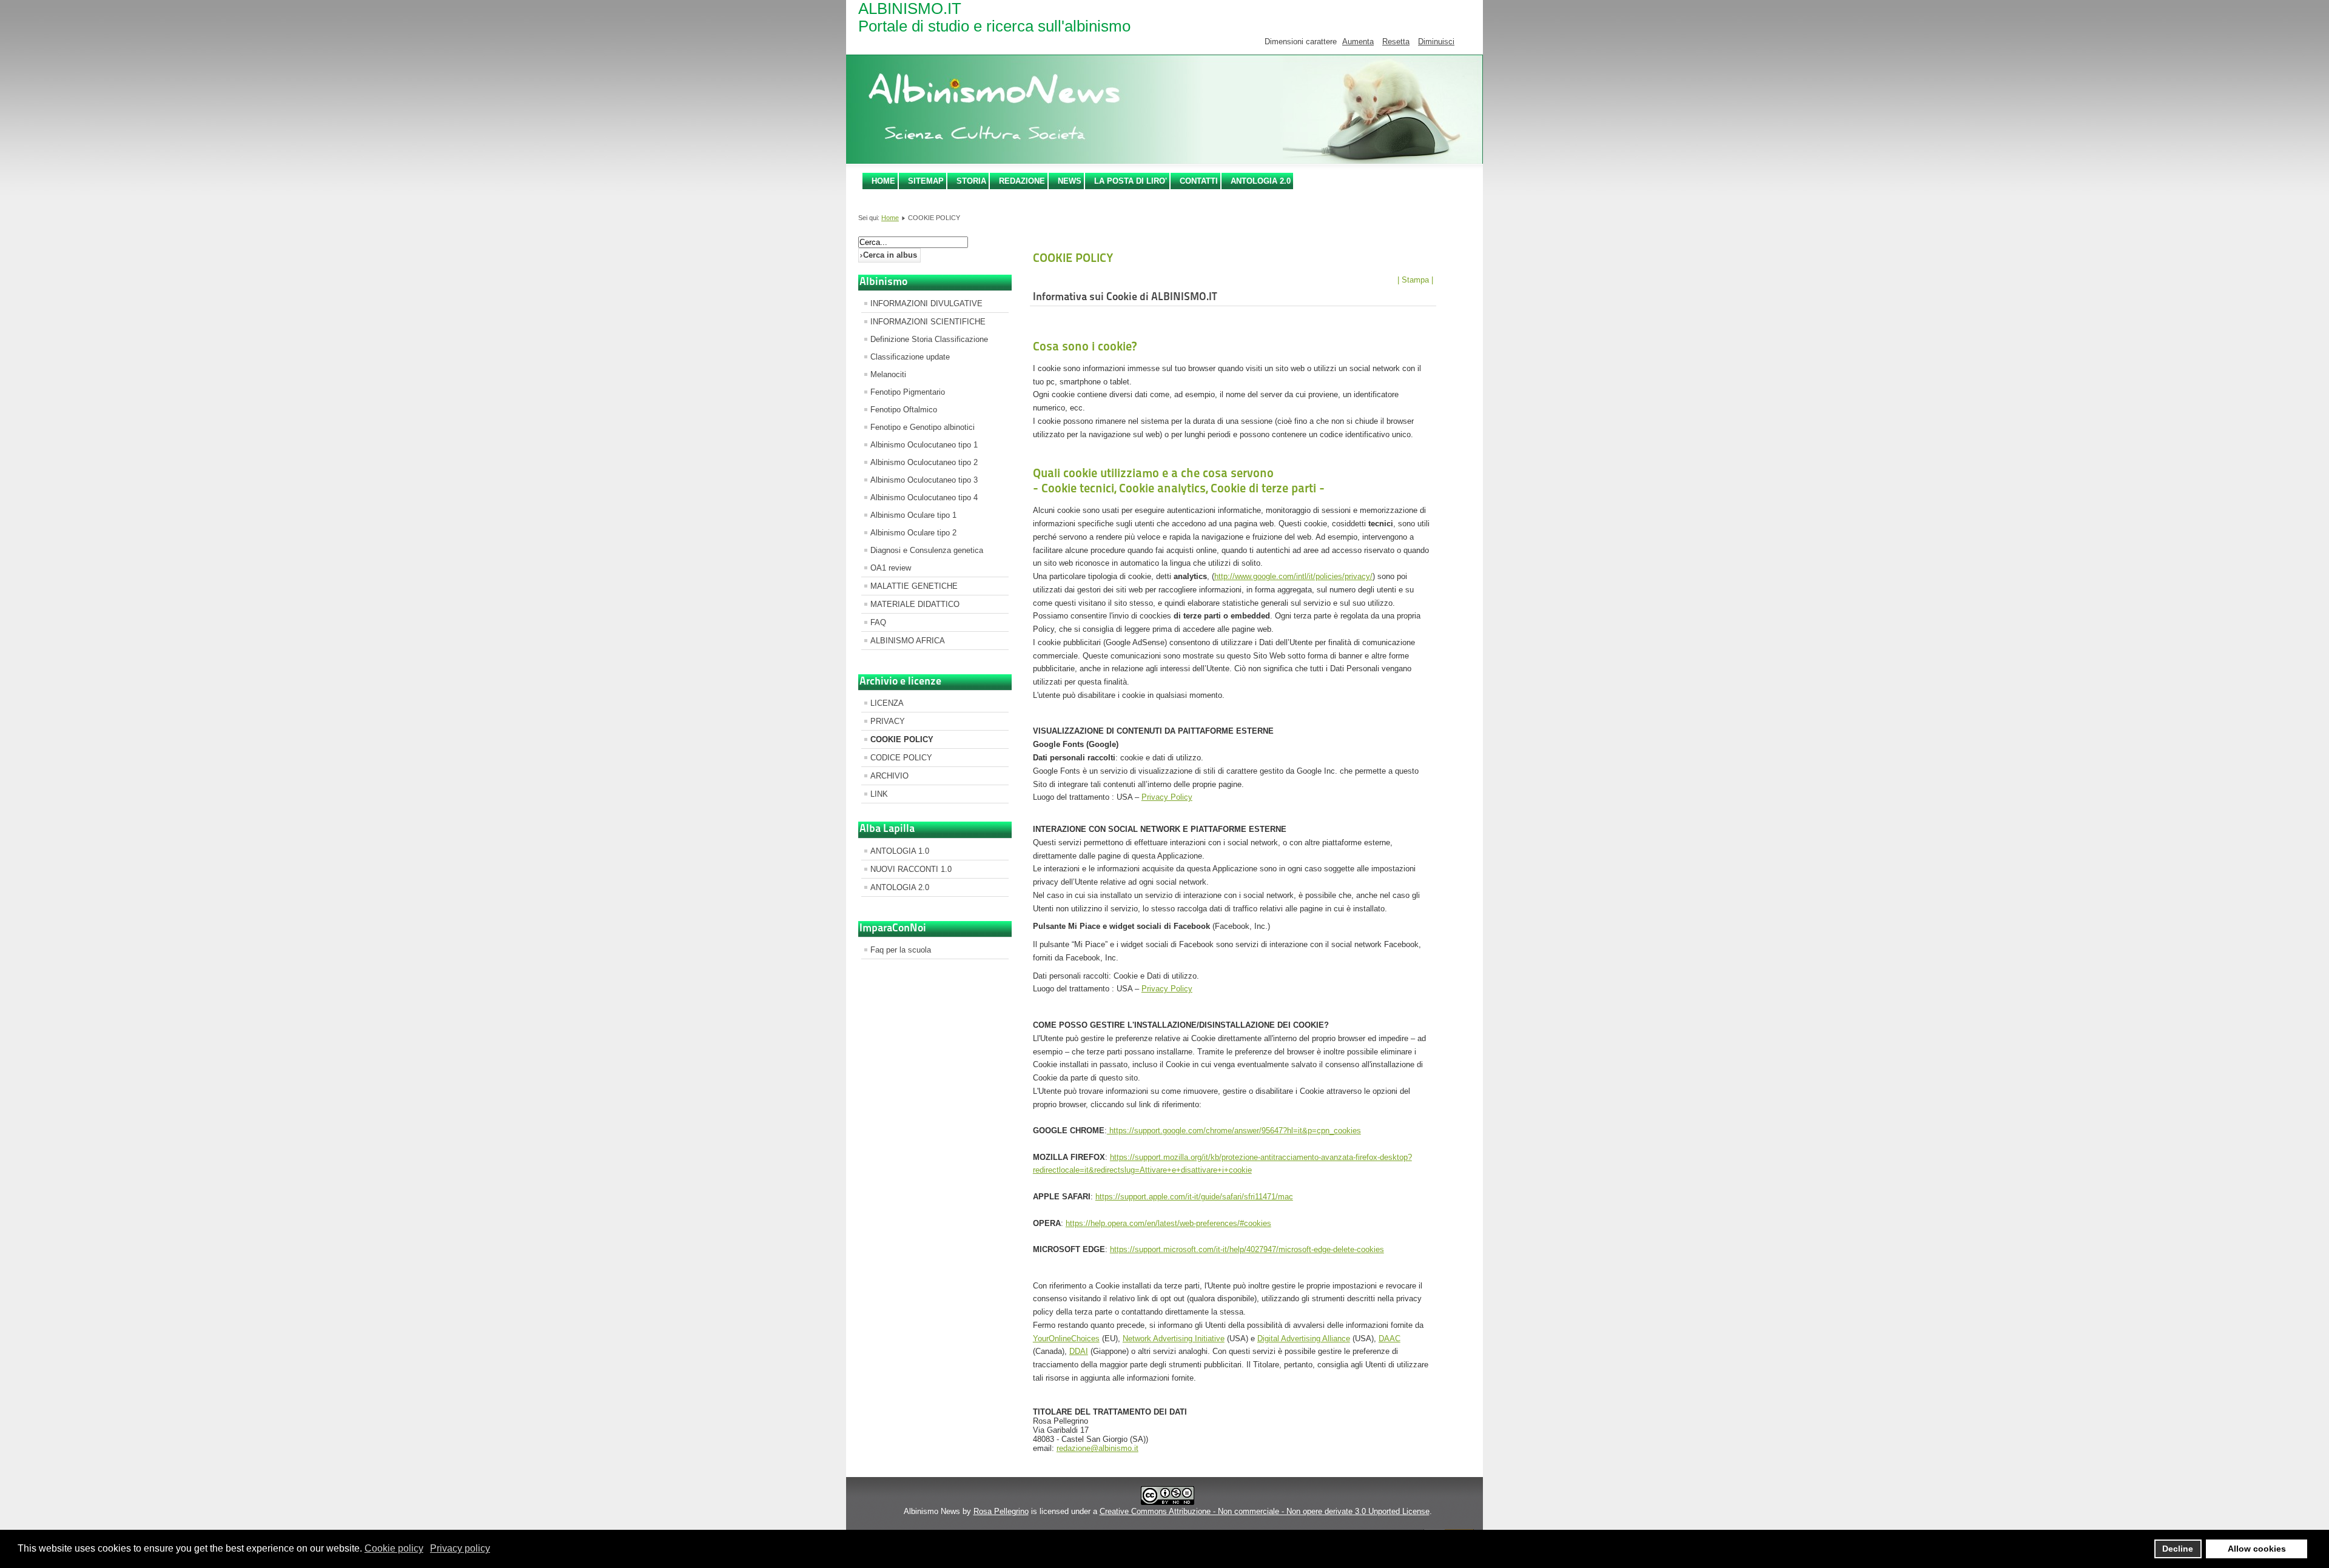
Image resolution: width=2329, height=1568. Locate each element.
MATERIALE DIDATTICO (915, 604)
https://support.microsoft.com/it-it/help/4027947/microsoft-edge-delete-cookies (1247, 1249)
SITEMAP (926, 181)
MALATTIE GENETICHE (914, 586)
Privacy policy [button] (460, 1548)
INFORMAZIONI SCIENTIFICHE (928, 322)
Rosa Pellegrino (1001, 1511)
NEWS (1070, 181)
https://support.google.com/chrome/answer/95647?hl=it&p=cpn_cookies (1234, 1131)
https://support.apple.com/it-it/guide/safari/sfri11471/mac (1194, 1197)
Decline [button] (2178, 1549)
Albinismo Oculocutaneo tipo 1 (924, 445)
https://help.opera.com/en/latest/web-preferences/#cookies (1168, 1223)
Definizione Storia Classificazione (929, 339)
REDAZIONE (1022, 181)
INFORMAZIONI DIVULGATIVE (926, 303)
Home (883, 181)
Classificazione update (910, 357)
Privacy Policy (1167, 797)
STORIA (971, 181)
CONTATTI (1199, 181)
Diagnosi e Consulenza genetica (927, 550)
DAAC (1390, 1338)
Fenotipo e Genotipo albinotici (923, 427)
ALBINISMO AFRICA (908, 641)
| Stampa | (1415, 280)
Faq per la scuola (901, 950)
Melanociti (888, 374)
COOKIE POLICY (902, 739)
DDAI (1079, 1351)
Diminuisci (1436, 42)
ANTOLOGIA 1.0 (900, 851)
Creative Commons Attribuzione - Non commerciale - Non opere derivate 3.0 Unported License (1265, 1511)
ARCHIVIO (889, 776)
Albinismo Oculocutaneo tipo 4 (924, 498)
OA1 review (891, 568)
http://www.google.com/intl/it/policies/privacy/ (1293, 576)
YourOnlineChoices (1066, 1338)
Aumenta (1358, 42)
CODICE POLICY (901, 758)
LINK (879, 794)
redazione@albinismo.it (1097, 1448)
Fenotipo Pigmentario (908, 392)
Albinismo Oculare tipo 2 (913, 533)
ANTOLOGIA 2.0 (1261, 181)
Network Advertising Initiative (1174, 1338)
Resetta (1396, 42)
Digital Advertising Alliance (1304, 1338)
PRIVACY (888, 721)
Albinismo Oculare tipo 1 (913, 515)
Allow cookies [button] (2257, 1549)
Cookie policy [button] (394, 1548)
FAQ (878, 622)
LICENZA (887, 703)
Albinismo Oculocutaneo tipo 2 (924, 462)
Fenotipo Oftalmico (904, 410)
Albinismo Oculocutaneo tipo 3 (924, 480)
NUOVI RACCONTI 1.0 (911, 869)
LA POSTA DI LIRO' (1131, 181)
